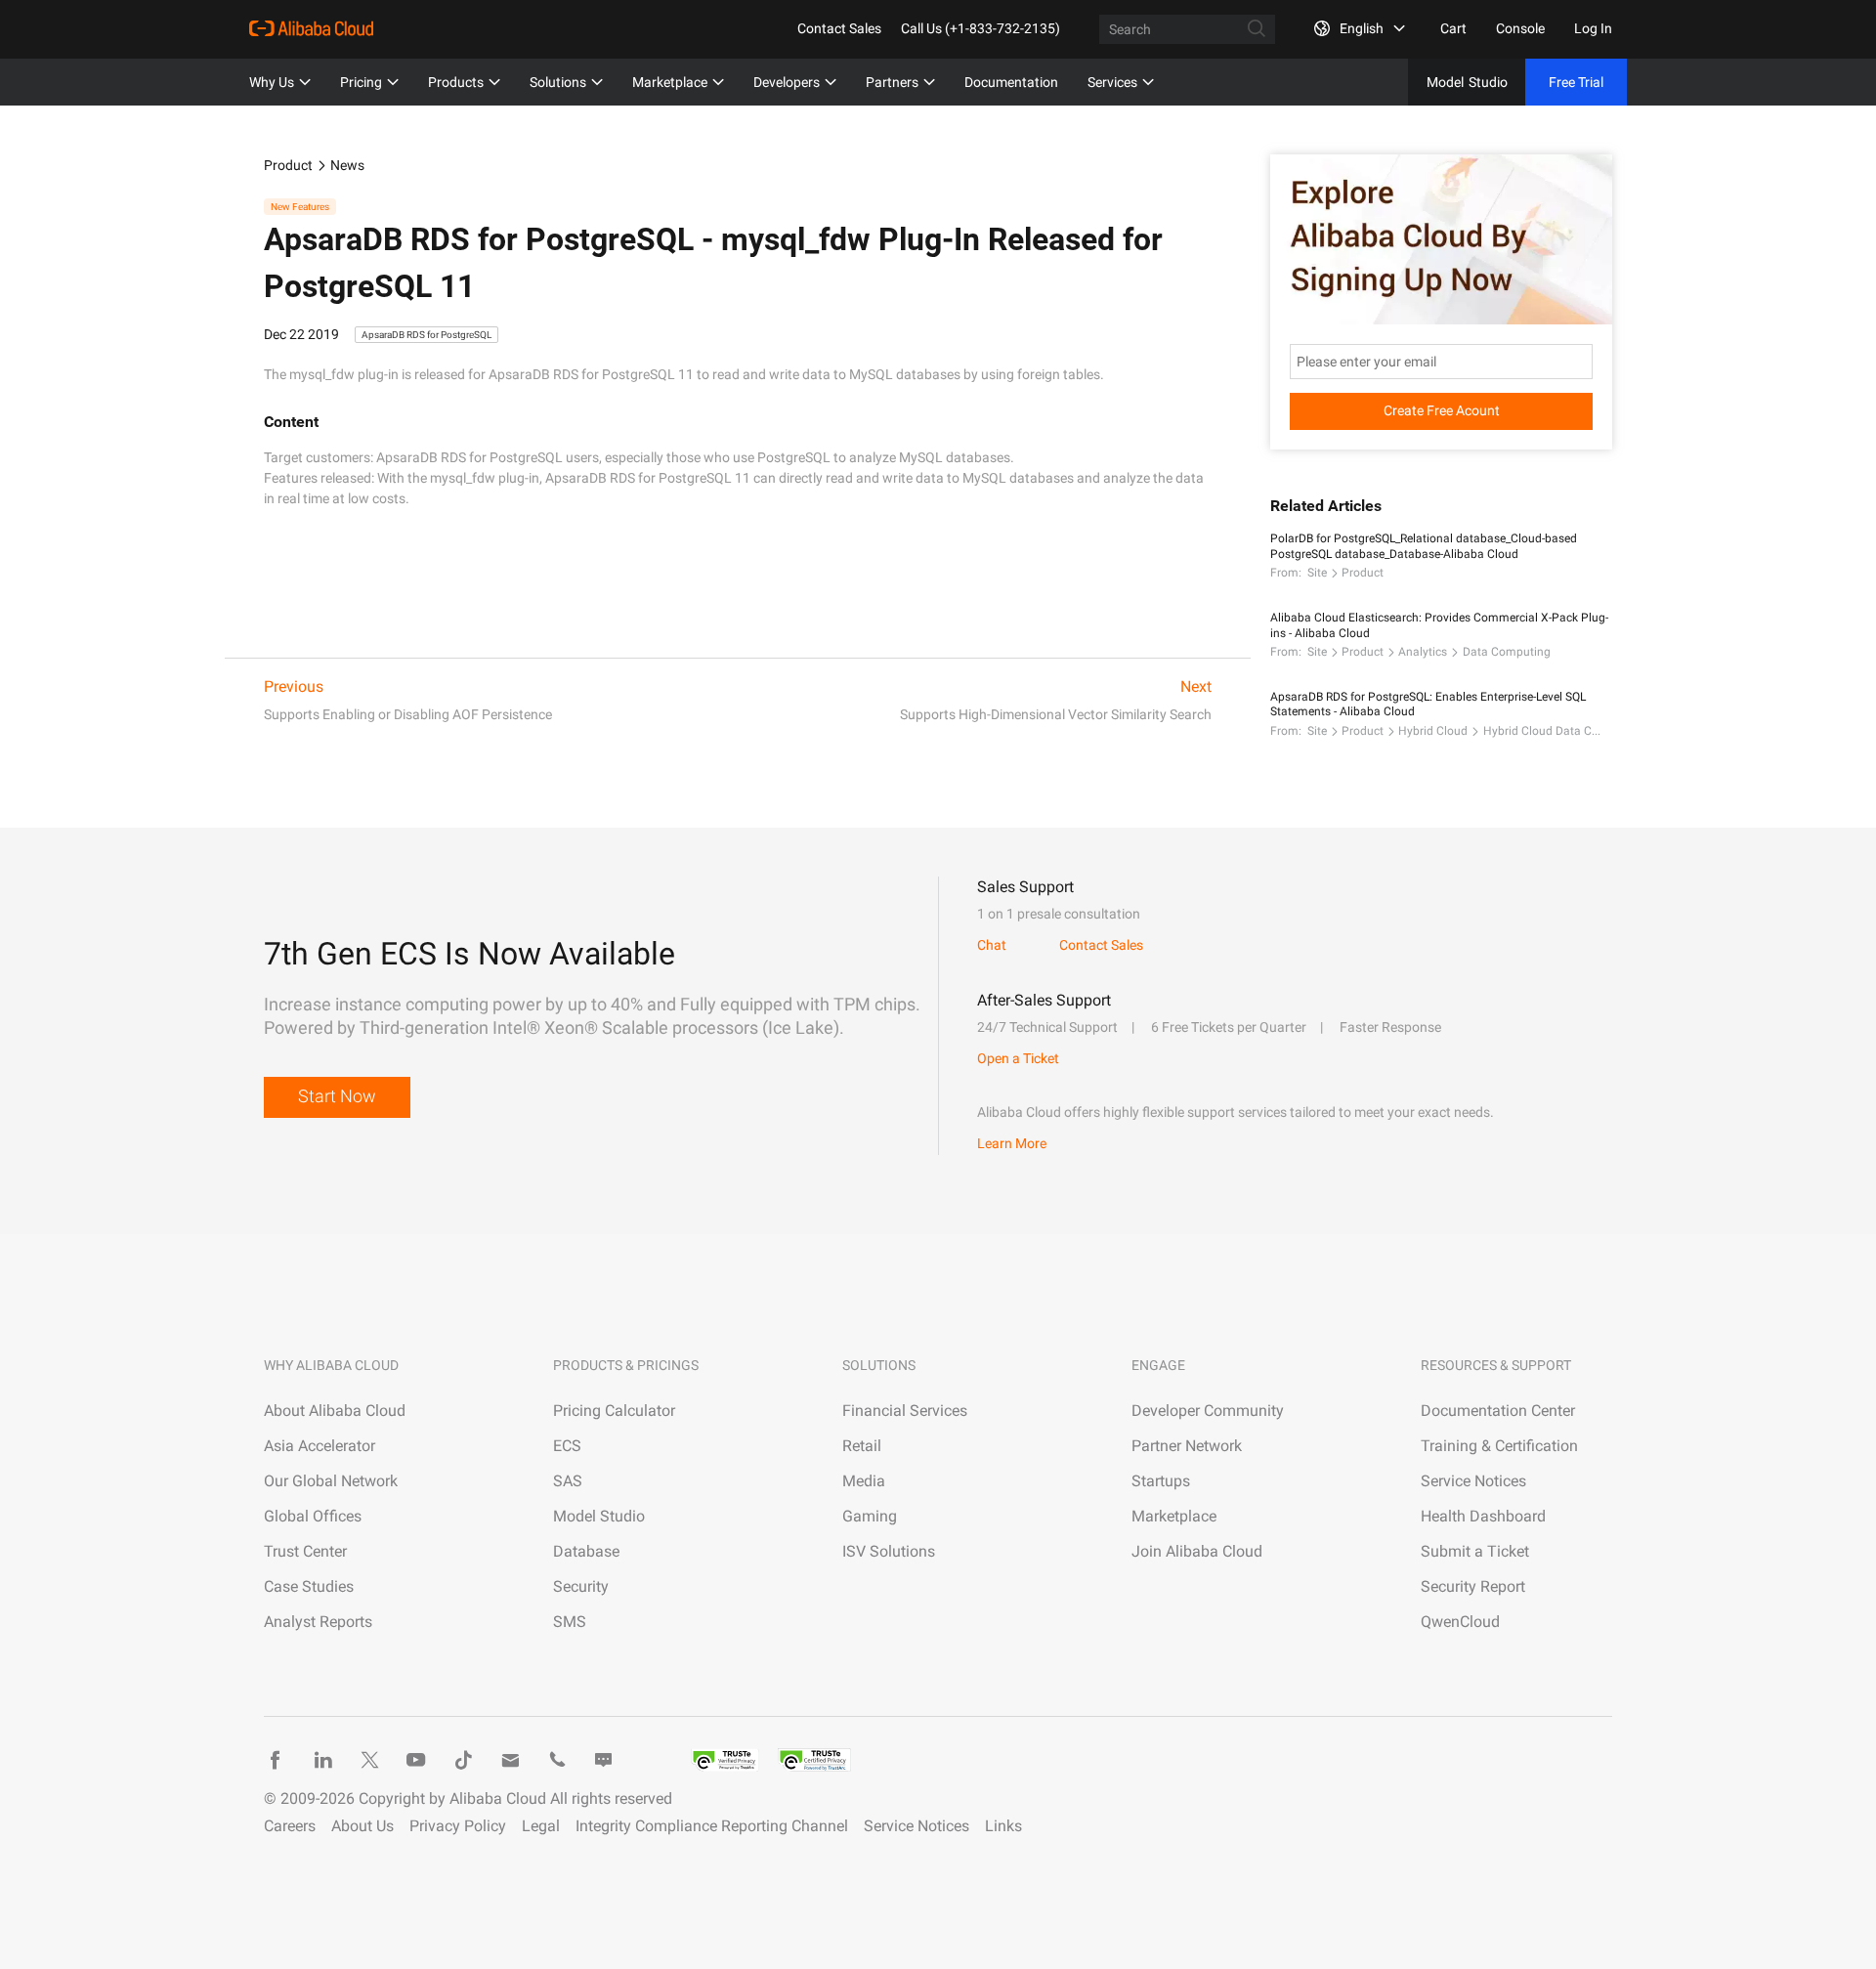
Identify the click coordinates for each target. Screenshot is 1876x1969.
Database (586, 1551)
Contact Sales (839, 28)
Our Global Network (331, 1481)
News (347, 165)
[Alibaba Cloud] (311, 28)
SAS (568, 1481)
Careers (290, 1826)
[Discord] (604, 1760)
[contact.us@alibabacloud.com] (510, 1760)
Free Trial (1576, 82)
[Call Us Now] (557, 1760)
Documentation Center (1498, 1411)
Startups (1161, 1481)
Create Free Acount (1442, 410)
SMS (570, 1622)
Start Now (337, 1096)
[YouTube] (416, 1760)
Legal (541, 1826)
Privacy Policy (458, 1826)
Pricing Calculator (614, 1411)
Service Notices (1473, 1481)
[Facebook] (276, 1760)
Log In (1593, 28)
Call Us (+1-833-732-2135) (981, 28)
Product (288, 165)
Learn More (1012, 1143)
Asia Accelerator (320, 1446)
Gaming (870, 1516)
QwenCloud (1460, 1622)
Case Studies (309, 1586)
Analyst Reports (318, 1622)
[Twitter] (369, 1760)
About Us (362, 1826)
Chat (992, 945)
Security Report (1473, 1586)
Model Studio (599, 1516)
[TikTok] (463, 1760)
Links (1003, 1826)
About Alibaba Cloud (335, 1411)
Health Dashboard (1483, 1516)
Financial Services (905, 1411)
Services (1112, 82)
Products (456, 82)
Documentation (1011, 82)
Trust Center (305, 1551)
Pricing (361, 82)
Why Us (272, 82)
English (1362, 28)
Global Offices (313, 1516)
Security (581, 1586)
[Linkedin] (322, 1760)
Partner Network (1187, 1446)
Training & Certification (1499, 1446)
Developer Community (1208, 1411)
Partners (892, 82)
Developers (787, 82)
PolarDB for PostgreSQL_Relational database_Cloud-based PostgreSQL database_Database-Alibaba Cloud (1424, 546)
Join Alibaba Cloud (1197, 1551)
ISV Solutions (889, 1551)
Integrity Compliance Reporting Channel (712, 1826)
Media (864, 1481)
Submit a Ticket (1475, 1551)
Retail (862, 1446)
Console (1520, 28)
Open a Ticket (1018, 1058)
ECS (567, 1446)
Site (1317, 573)
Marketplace (670, 82)
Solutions (558, 82)
